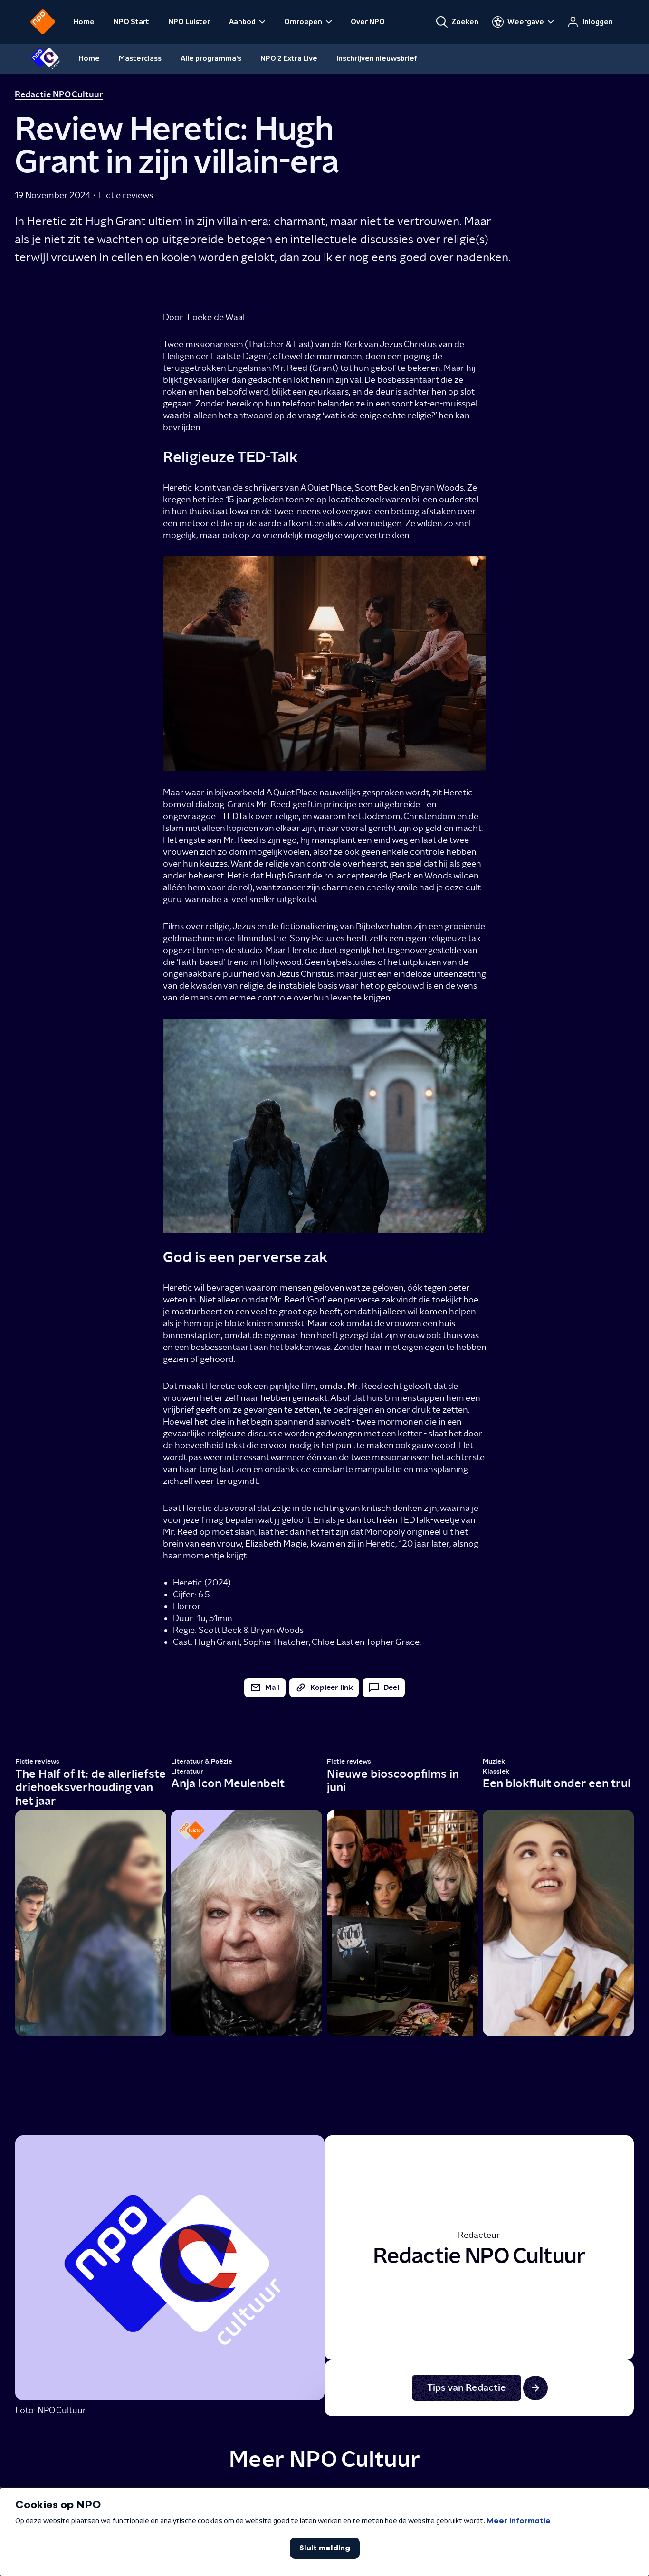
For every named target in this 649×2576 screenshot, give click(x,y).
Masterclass (140, 58)
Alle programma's (211, 58)
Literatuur (187, 1771)
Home (84, 22)
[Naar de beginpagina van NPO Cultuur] (45, 58)
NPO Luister (189, 22)
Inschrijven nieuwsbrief (377, 58)
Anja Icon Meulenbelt (228, 1783)
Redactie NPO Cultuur (59, 94)
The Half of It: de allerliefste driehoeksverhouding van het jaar (91, 1787)
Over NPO (368, 22)
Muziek (494, 1761)
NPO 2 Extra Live (289, 58)
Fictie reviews (126, 195)
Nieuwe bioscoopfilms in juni (393, 1780)
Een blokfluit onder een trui (557, 1783)
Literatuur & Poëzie (202, 1761)
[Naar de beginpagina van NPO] (43, 22)
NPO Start (131, 22)
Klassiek (496, 1771)
